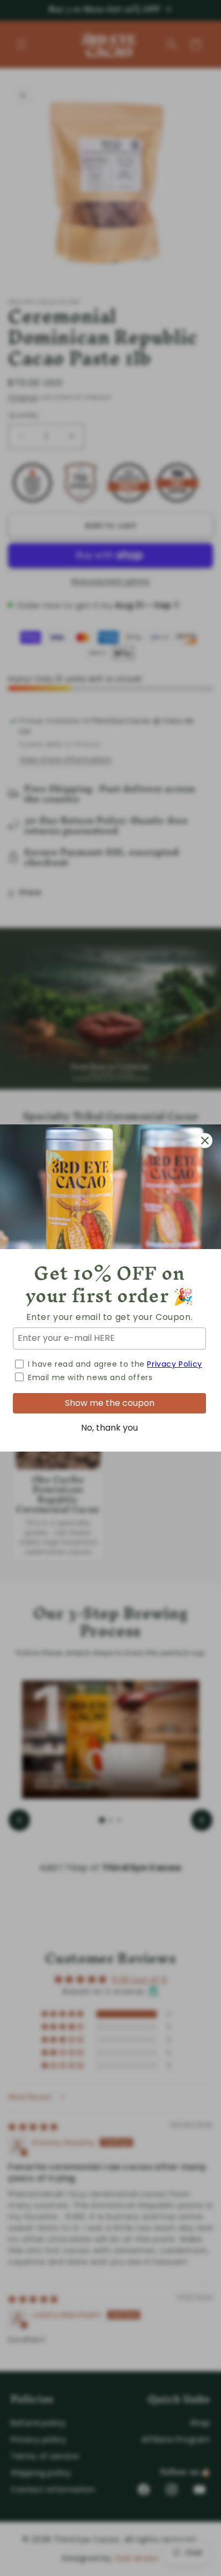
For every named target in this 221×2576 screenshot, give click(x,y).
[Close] (205, 1141)
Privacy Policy (174, 1364)
